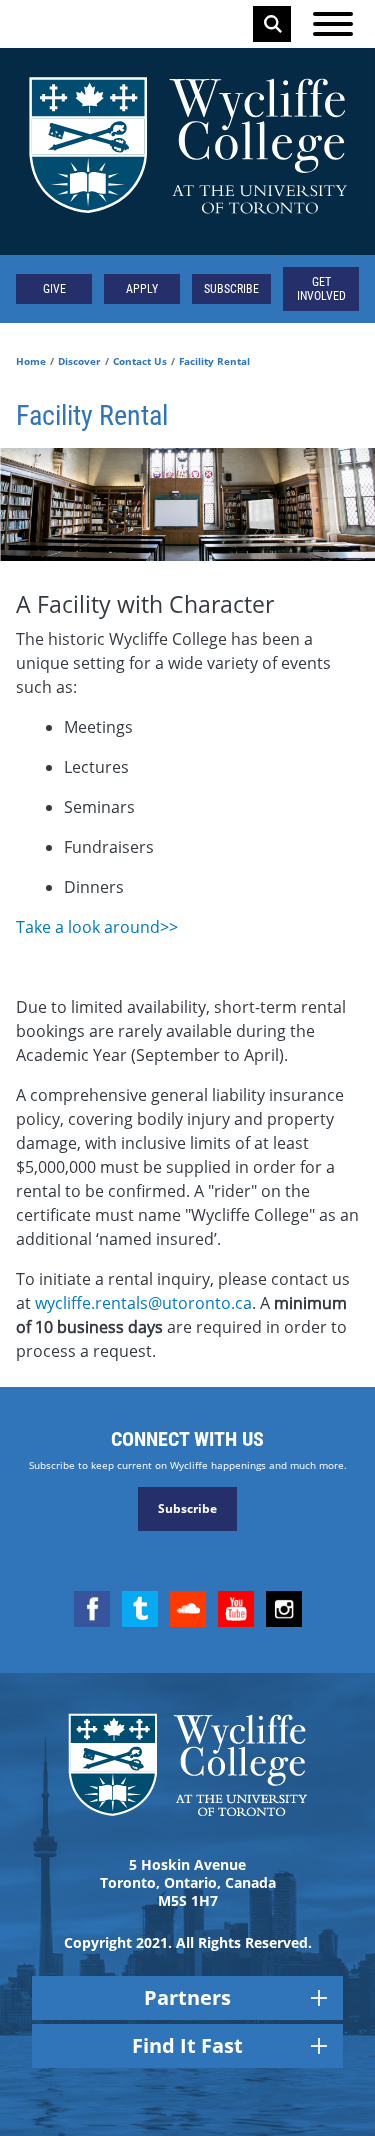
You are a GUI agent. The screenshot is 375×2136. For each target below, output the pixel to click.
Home (31, 361)
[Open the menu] (333, 24)
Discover (79, 361)
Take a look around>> (97, 927)
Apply (142, 289)
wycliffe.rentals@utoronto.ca (143, 1303)
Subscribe (231, 289)
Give (54, 289)
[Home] (187, 151)
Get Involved (321, 289)
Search (273, 24)
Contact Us (140, 361)
